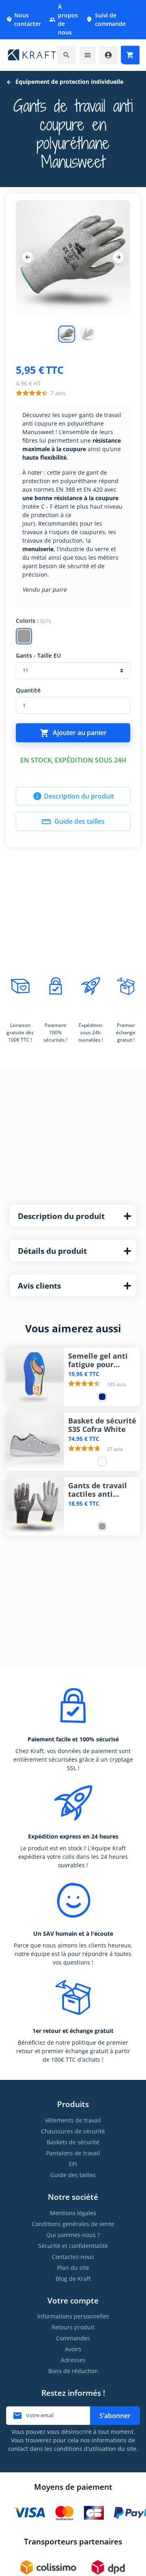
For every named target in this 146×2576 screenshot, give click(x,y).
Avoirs (73, 2349)
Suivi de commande (106, 19)
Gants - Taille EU (38, 655)
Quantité (28, 690)
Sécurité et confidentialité (73, 2246)
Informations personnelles (73, 2316)
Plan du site (73, 2268)
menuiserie (38, 549)
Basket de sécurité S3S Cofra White (102, 1425)
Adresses (73, 2360)
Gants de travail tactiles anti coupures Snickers (101, 1490)
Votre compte (73, 2300)
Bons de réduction (73, 2371)
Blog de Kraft (73, 2279)
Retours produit (73, 2327)
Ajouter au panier (73, 733)
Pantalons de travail (73, 2153)
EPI (73, 2164)
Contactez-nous (73, 2257)
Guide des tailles (73, 822)
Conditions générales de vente (73, 2224)
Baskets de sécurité (73, 2142)
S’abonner (115, 2416)
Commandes (73, 2338)
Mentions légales (73, 2213)
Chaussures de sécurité (73, 2131)
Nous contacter (24, 19)
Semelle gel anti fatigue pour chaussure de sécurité (98, 1360)
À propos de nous (63, 19)
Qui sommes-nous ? (73, 2235)
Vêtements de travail (73, 2120)
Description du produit (73, 796)
